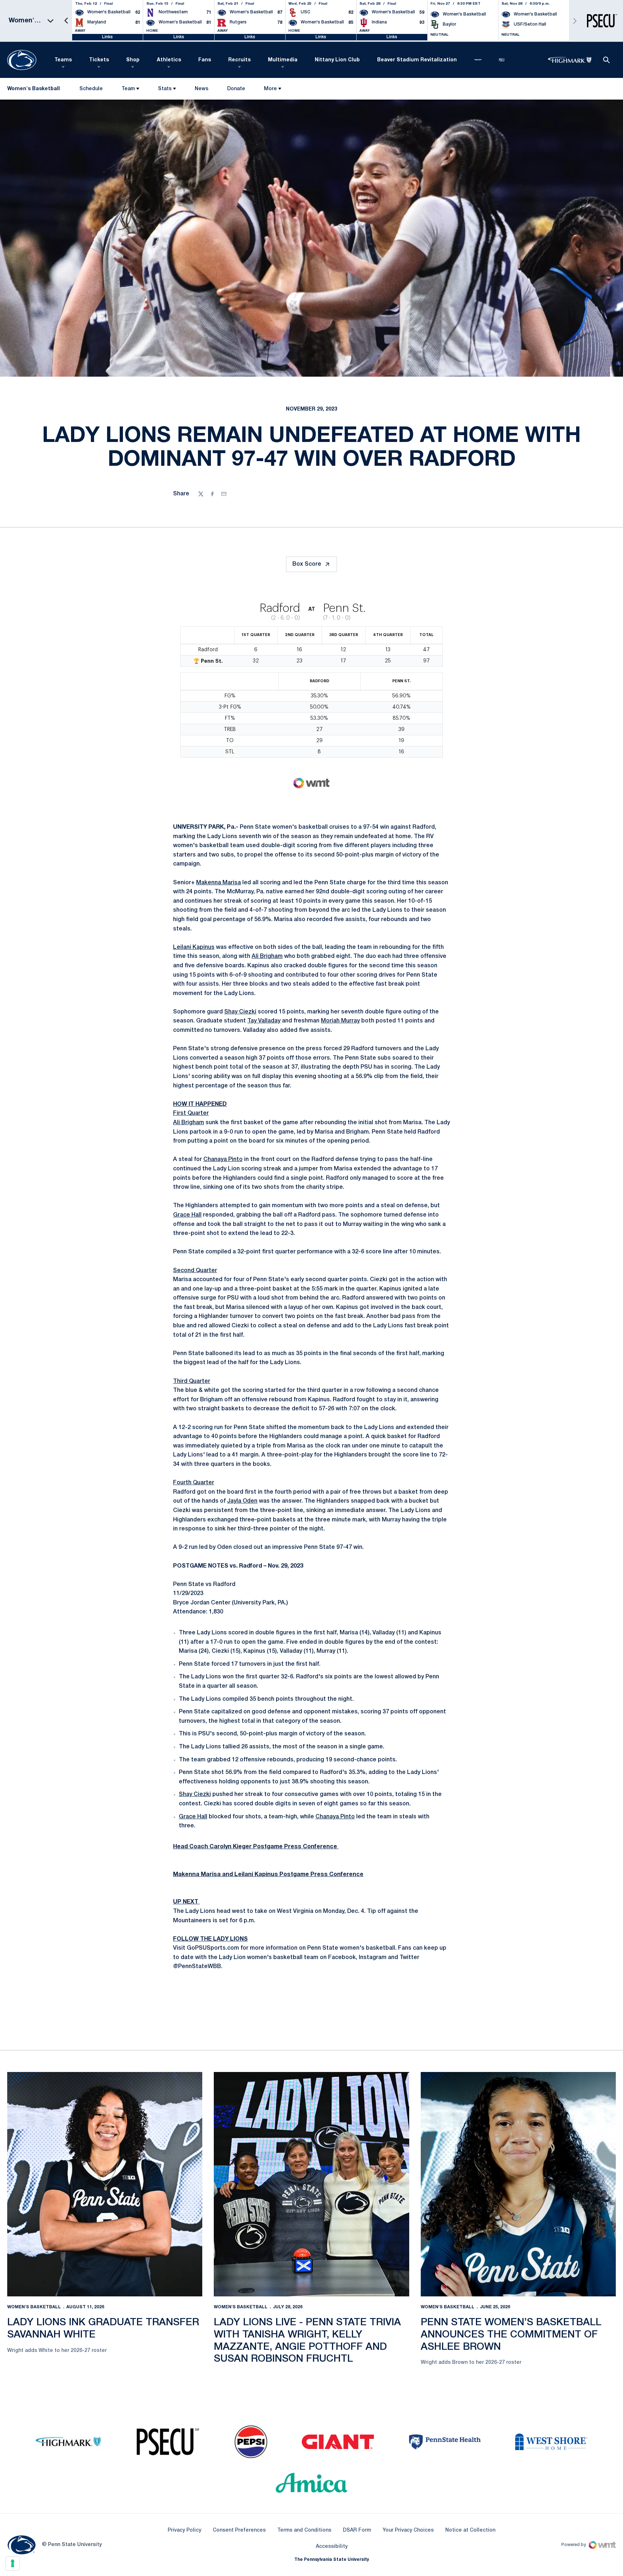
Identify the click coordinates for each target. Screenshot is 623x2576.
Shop (133, 60)
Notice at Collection (470, 2530)
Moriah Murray (340, 1021)
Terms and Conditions (304, 2530)
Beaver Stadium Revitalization (417, 60)
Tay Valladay (264, 1021)
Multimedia (283, 60)
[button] (66, 21)
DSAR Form (357, 2530)
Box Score (307, 564)
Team (128, 89)
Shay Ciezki (240, 1012)
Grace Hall (187, 1215)
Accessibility (332, 2546)
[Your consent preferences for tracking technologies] (13, 2563)
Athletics (169, 60)
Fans (205, 60)
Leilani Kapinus (194, 947)
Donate (236, 90)
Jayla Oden (242, 1501)
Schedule (91, 89)
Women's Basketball (34, 2307)
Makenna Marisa (218, 883)
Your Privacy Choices (408, 2530)
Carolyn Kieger (231, 1847)
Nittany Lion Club (337, 60)
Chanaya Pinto (223, 1160)
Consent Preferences (239, 2530)
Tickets (99, 60)
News (202, 89)
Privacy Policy (184, 2530)
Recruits (239, 60)
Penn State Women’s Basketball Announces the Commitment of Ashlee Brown (511, 2335)
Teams (63, 60)
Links (107, 37)
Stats (165, 89)
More (270, 89)
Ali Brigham (267, 956)
